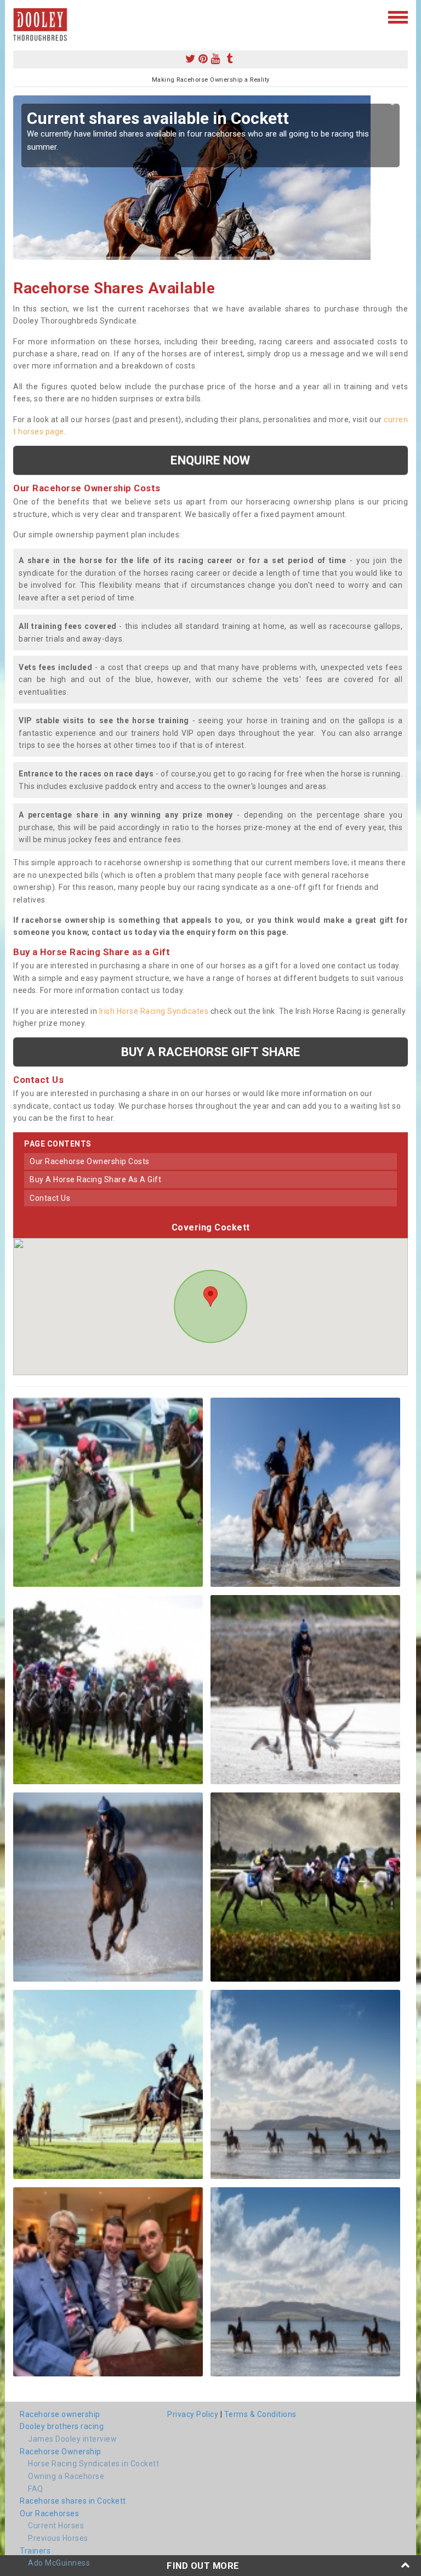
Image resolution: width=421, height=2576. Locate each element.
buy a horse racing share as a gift (95, 1179)
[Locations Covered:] (18, 16)
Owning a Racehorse (66, 2476)
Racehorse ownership (60, 2414)
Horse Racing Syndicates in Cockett (93, 2464)
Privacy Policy (193, 2414)
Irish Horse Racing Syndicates (154, 1011)
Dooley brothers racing (62, 2426)
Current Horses (56, 2526)
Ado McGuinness (59, 2563)
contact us (50, 1198)
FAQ (36, 2489)
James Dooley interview (72, 2439)
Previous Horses (58, 2538)
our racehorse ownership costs (90, 1161)
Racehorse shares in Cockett (73, 2501)
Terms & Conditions (260, 2414)
